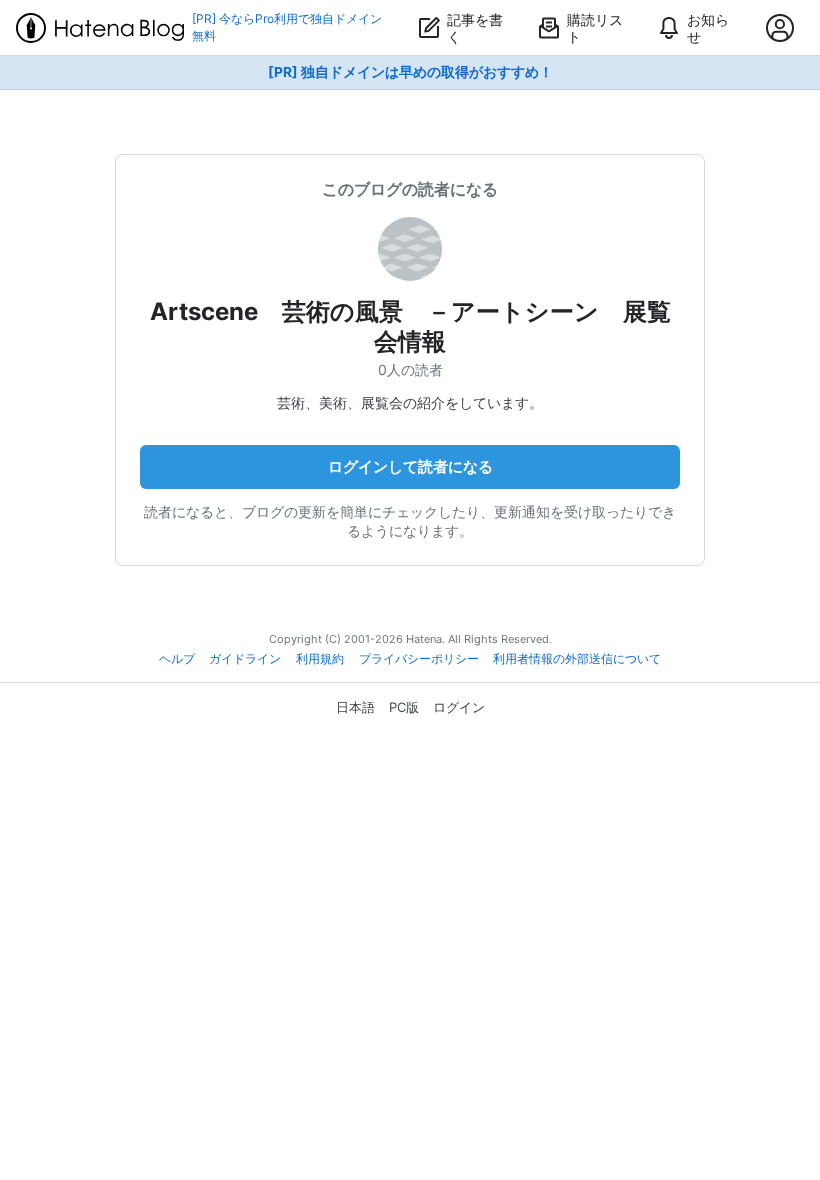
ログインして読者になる (410, 466)
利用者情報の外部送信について (577, 659)
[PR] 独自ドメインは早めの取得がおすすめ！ (410, 72)
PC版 (404, 707)
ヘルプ (177, 659)
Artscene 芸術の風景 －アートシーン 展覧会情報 (410, 326)
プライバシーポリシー (419, 659)
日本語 (355, 707)
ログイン (459, 707)
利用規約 (320, 659)
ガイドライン (245, 659)
